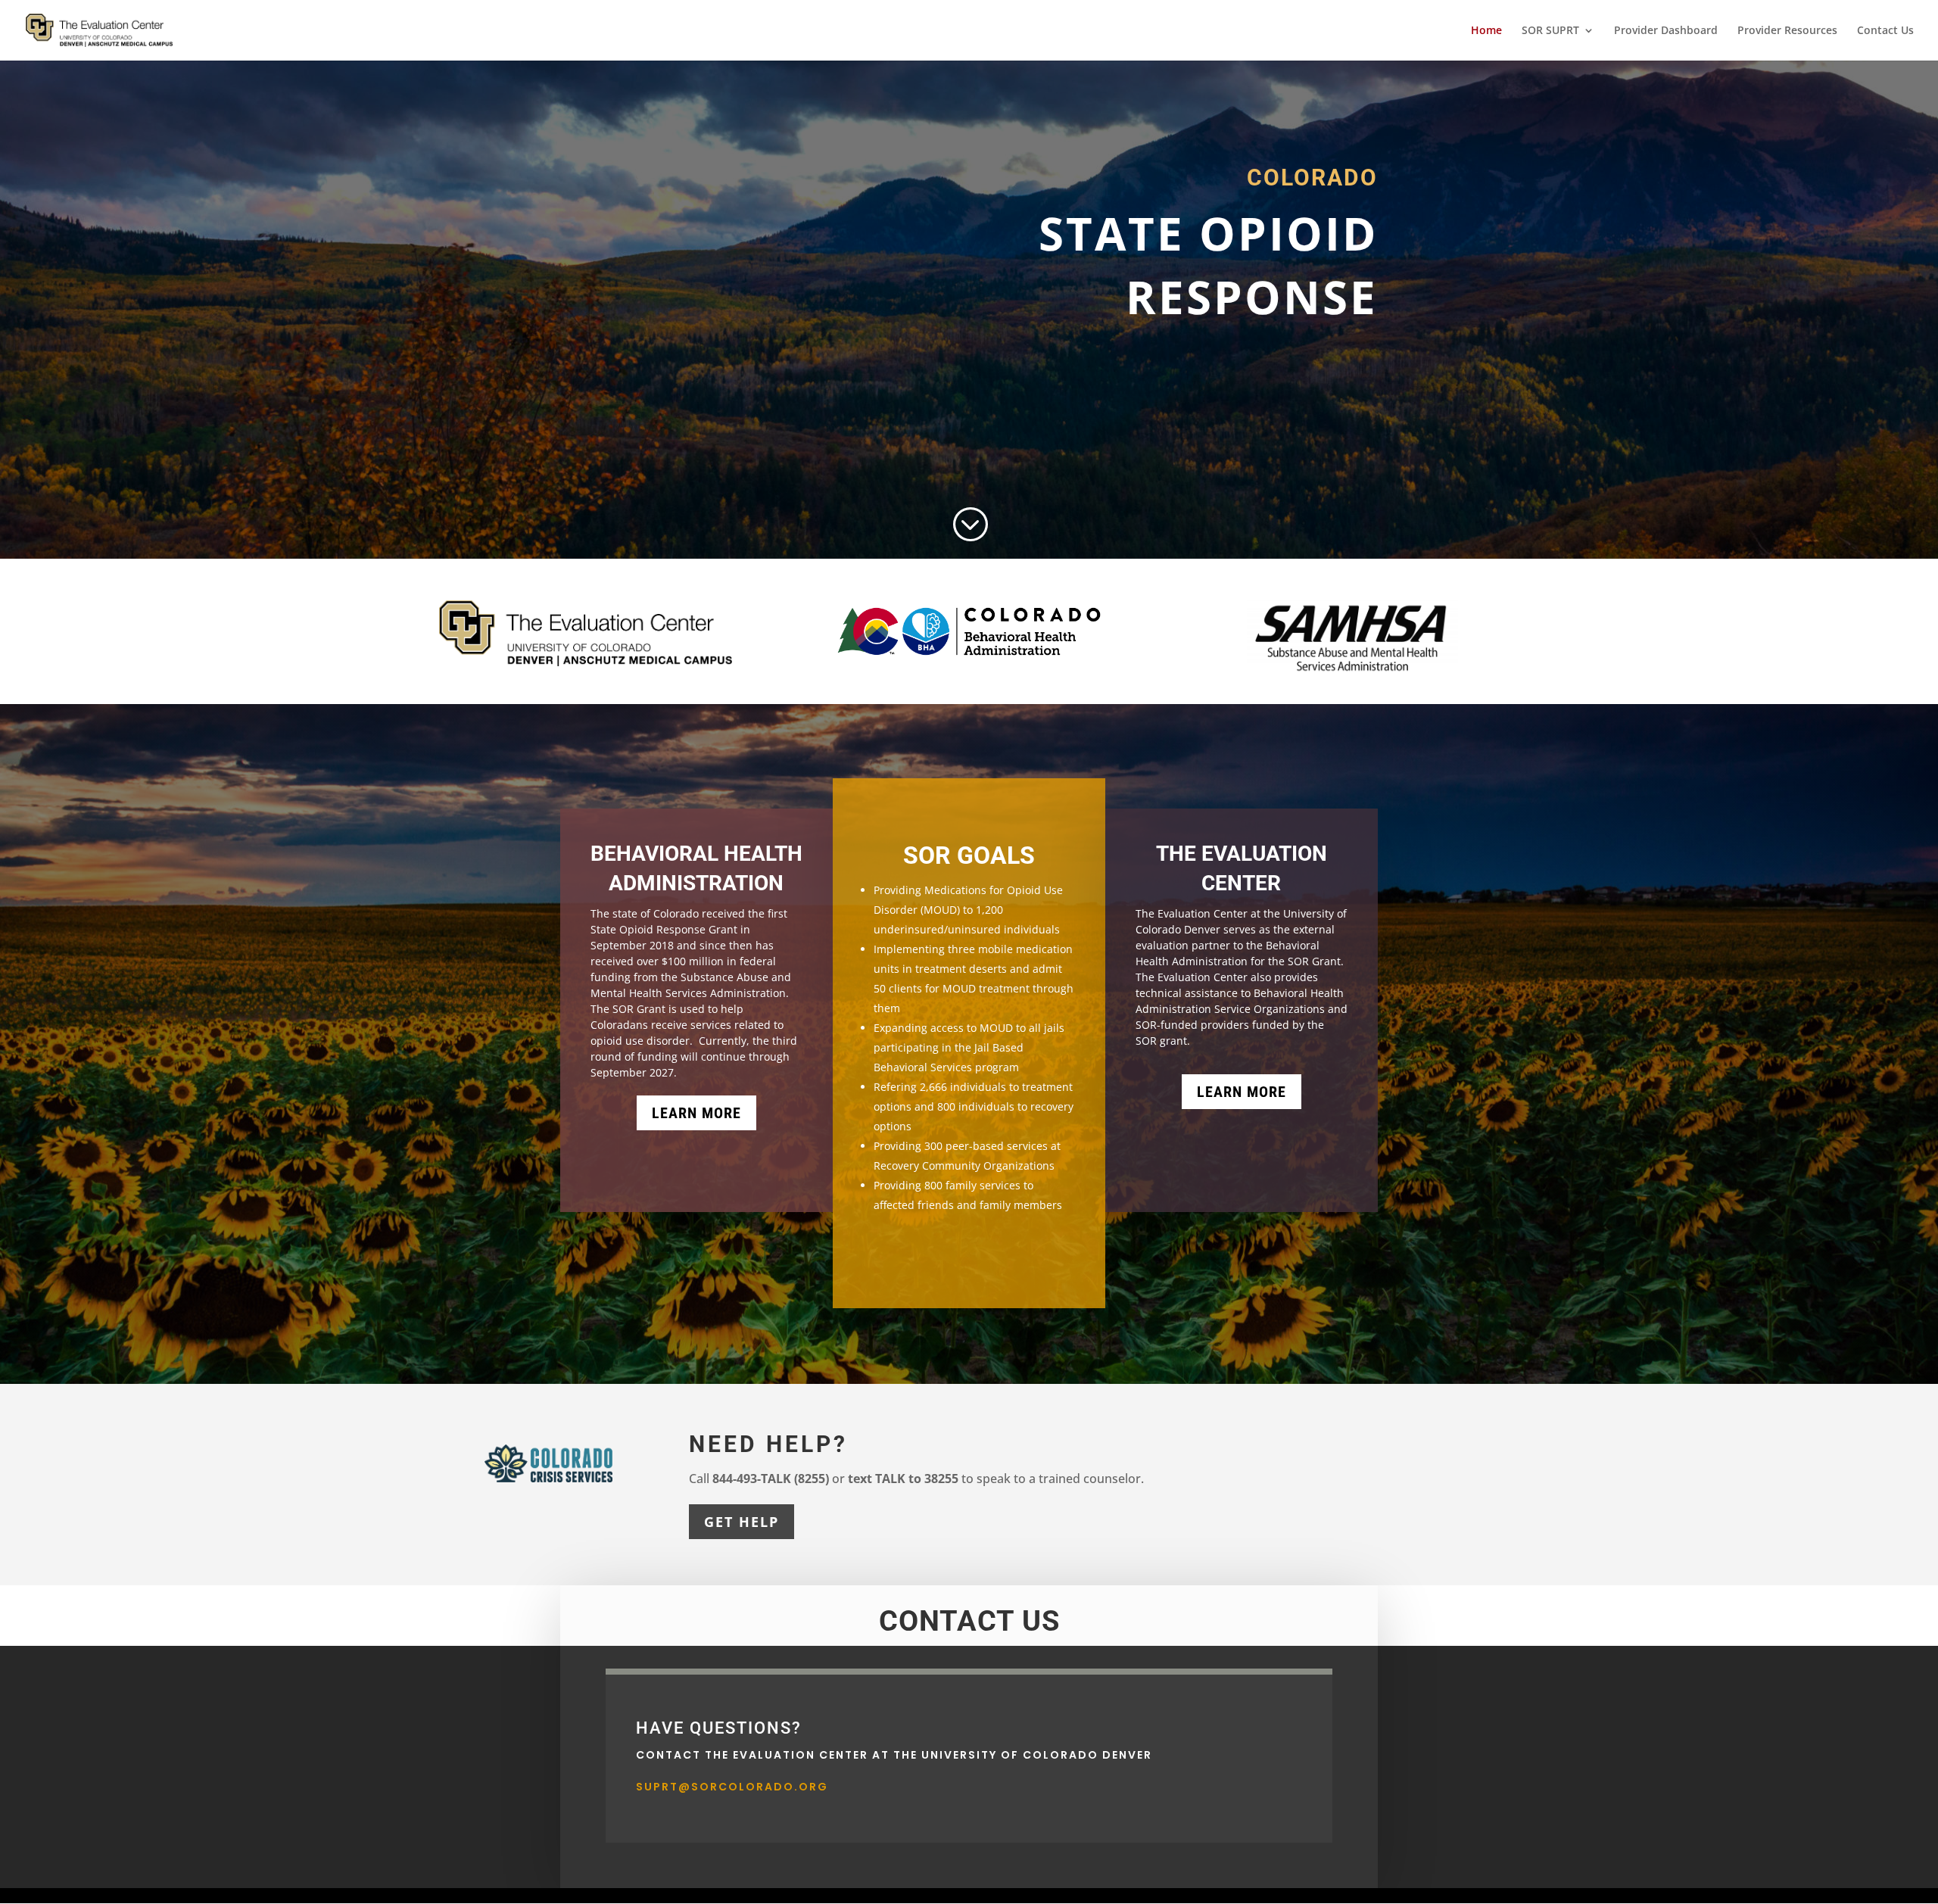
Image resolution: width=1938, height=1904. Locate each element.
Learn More (696, 1113)
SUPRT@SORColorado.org (732, 1787)
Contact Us (1885, 31)
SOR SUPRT (1550, 31)
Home (1486, 31)
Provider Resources (1787, 31)
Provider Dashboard (1666, 31)
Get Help (742, 1522)
